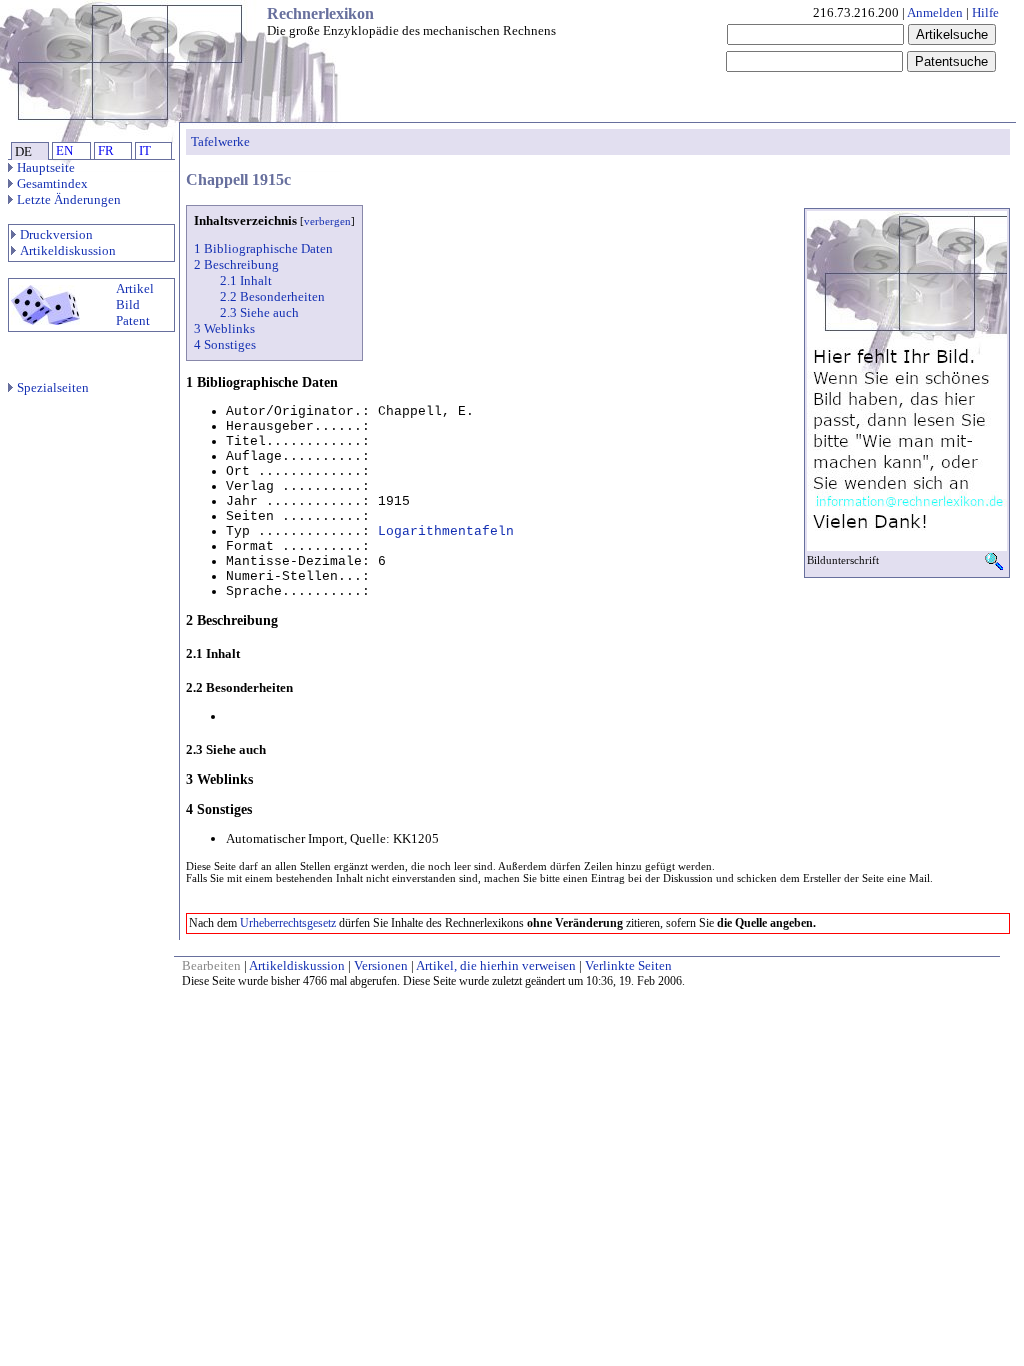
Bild (128, 304)
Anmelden (935, 12)
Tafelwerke (220, 141)
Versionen (381, 965)
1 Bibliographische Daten (263, 248)
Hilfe (985, 12)
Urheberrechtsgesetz (288, 923)
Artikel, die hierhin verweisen (496, 965)
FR (106, 150)
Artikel (135, 288)
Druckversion (56, 234)
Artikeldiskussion (68, 250)
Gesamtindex (52, 183)
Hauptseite (46, 167)
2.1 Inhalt (246, 280)
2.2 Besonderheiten (272, 296)
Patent (133, 320)
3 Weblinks (224, 328)
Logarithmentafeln (446, 531)
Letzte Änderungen (69, 199)
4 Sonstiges (225, 344)
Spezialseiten (53, 387)
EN (64, 150)
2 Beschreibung (236, 264)
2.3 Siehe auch (259, 312)
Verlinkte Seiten (628, 965)
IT (145, 150)
